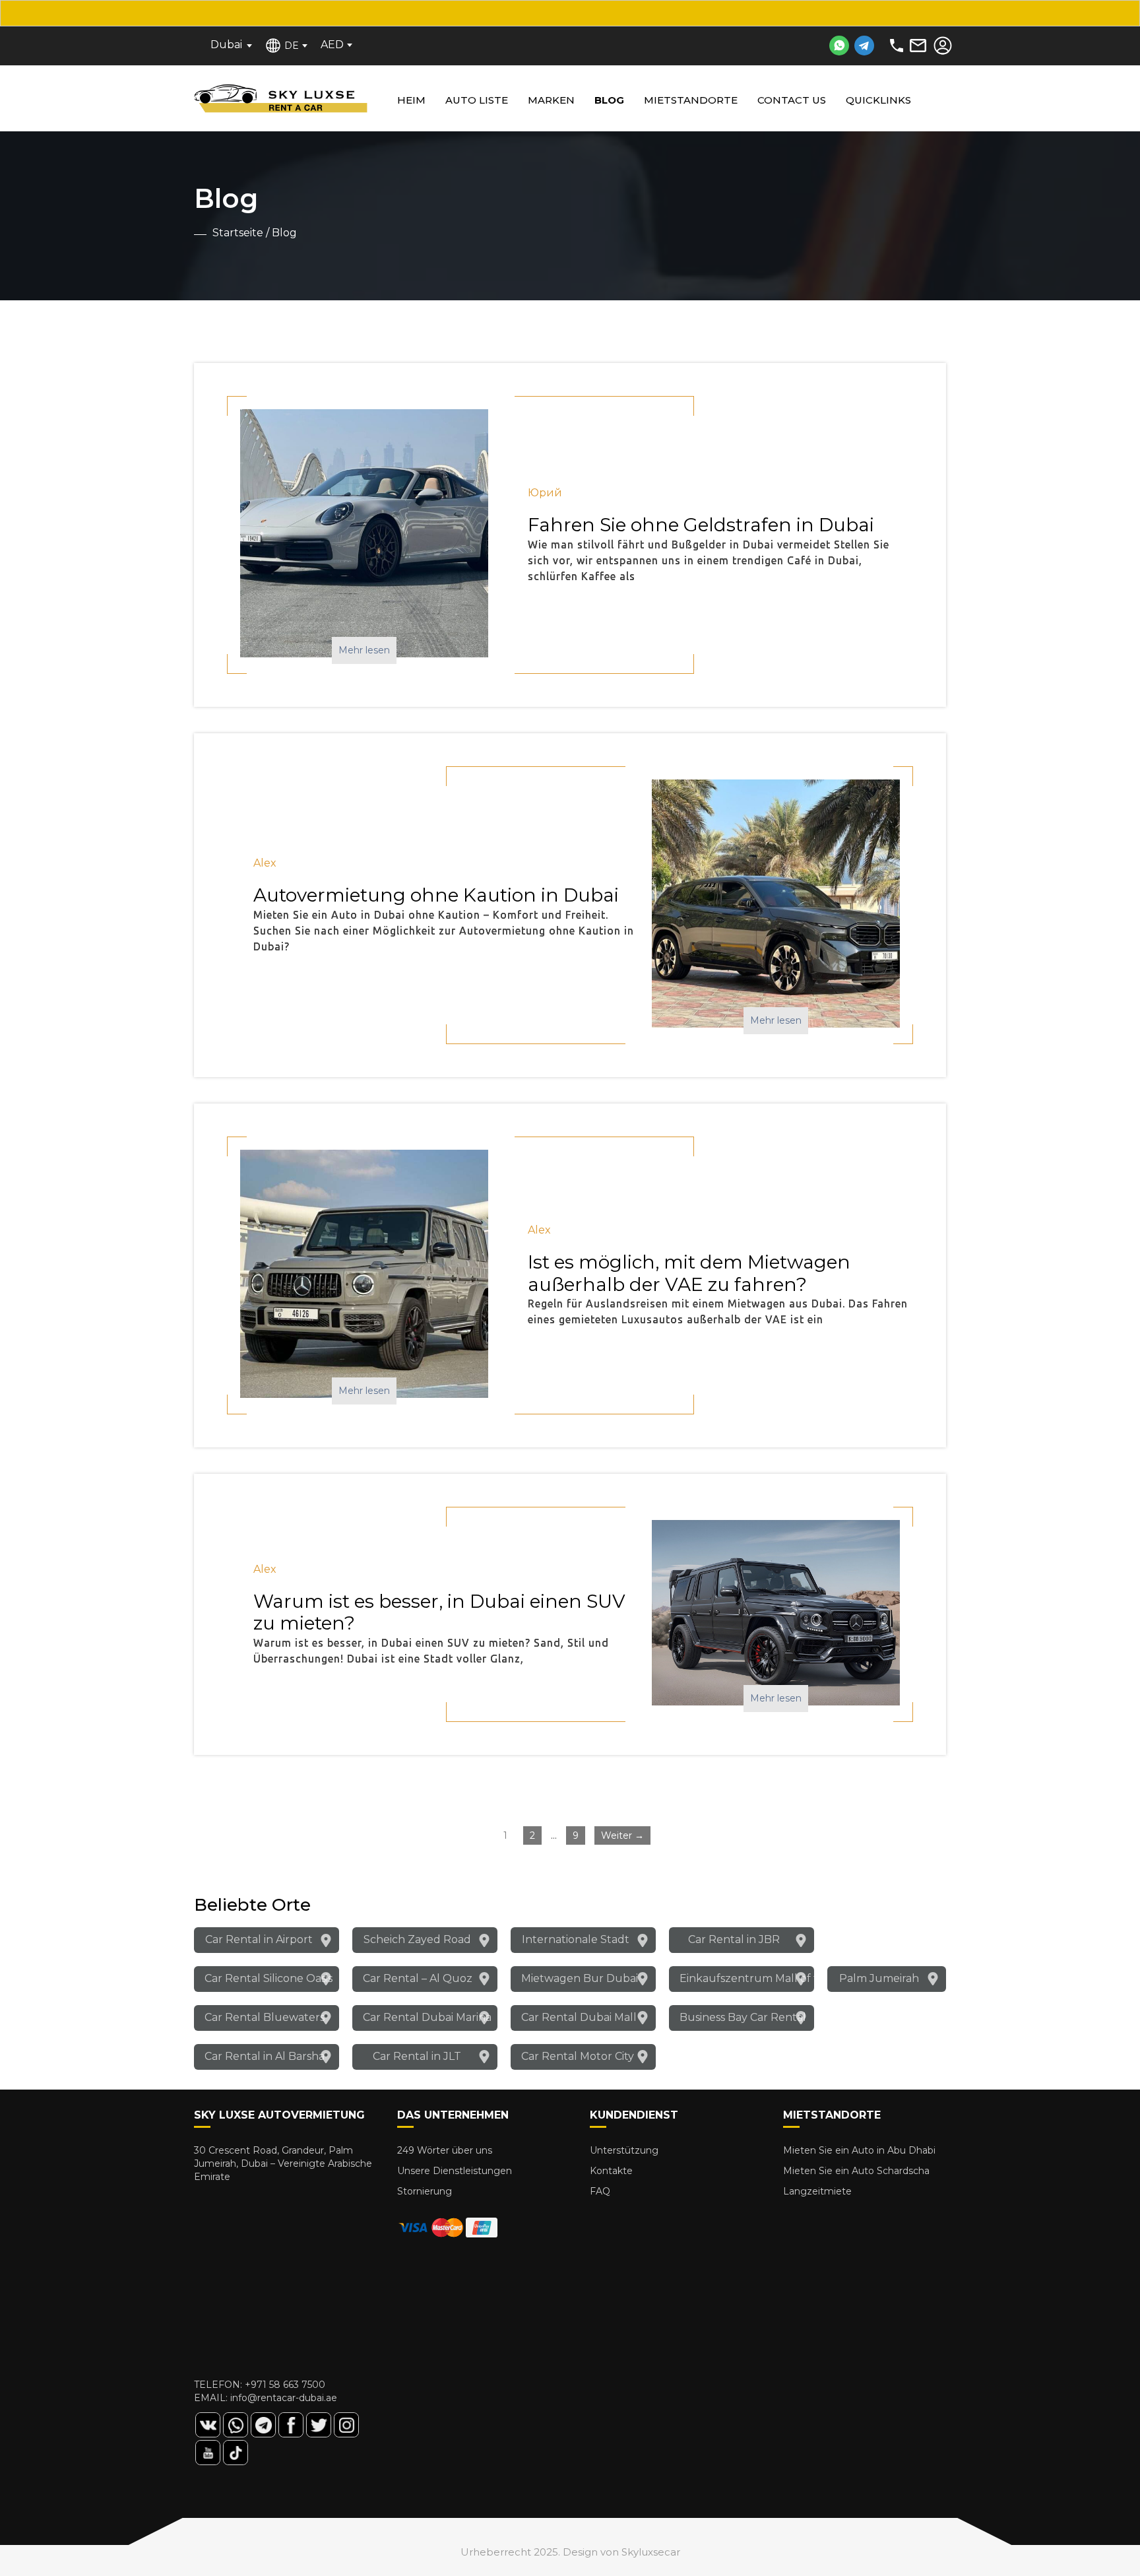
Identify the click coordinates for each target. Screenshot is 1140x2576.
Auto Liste (477, 100)
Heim (411, 100)
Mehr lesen (364, 650)
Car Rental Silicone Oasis (269, 1978)
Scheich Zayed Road (417, 1939)
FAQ (600, 2191)
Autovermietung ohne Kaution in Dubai (436, 895)
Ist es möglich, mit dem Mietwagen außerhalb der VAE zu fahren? (689, 1273)
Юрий (545, 493)
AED (332, 45)
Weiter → (622, 1835)
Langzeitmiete (817, 2191)
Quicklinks (878, 100)
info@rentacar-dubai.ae (284, 2398)
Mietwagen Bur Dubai (580, 1978)
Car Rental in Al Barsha (265, 2056)
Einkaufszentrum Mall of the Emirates (747, 1978)
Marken (551, 100)
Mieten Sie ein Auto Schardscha (856, 2171)
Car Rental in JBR (734, 1939)
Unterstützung (624, 2150)
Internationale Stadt (576, 1939)
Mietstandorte (691, 100)
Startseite (238, 233)
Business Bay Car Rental (743, 2017)
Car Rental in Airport (259, 1939)
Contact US (792, 100)
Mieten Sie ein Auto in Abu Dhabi (859, 2150)
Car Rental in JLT (417, 2056)
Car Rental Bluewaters (265, 2017)
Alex (265, 863)
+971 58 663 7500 (285, 2385)
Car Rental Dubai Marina (427, 2017)
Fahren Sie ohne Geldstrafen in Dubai (701, 525)
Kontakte (611, 2171)
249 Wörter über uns (445, 2150)
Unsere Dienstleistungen (455, 2171)
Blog (609, 100)
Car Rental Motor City (578, 2056)
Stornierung (425, 2191)
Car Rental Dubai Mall (579, 2017)
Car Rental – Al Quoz (418, 1978)
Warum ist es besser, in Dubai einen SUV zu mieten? (439, 1612)
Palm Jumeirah (879, 1978)
